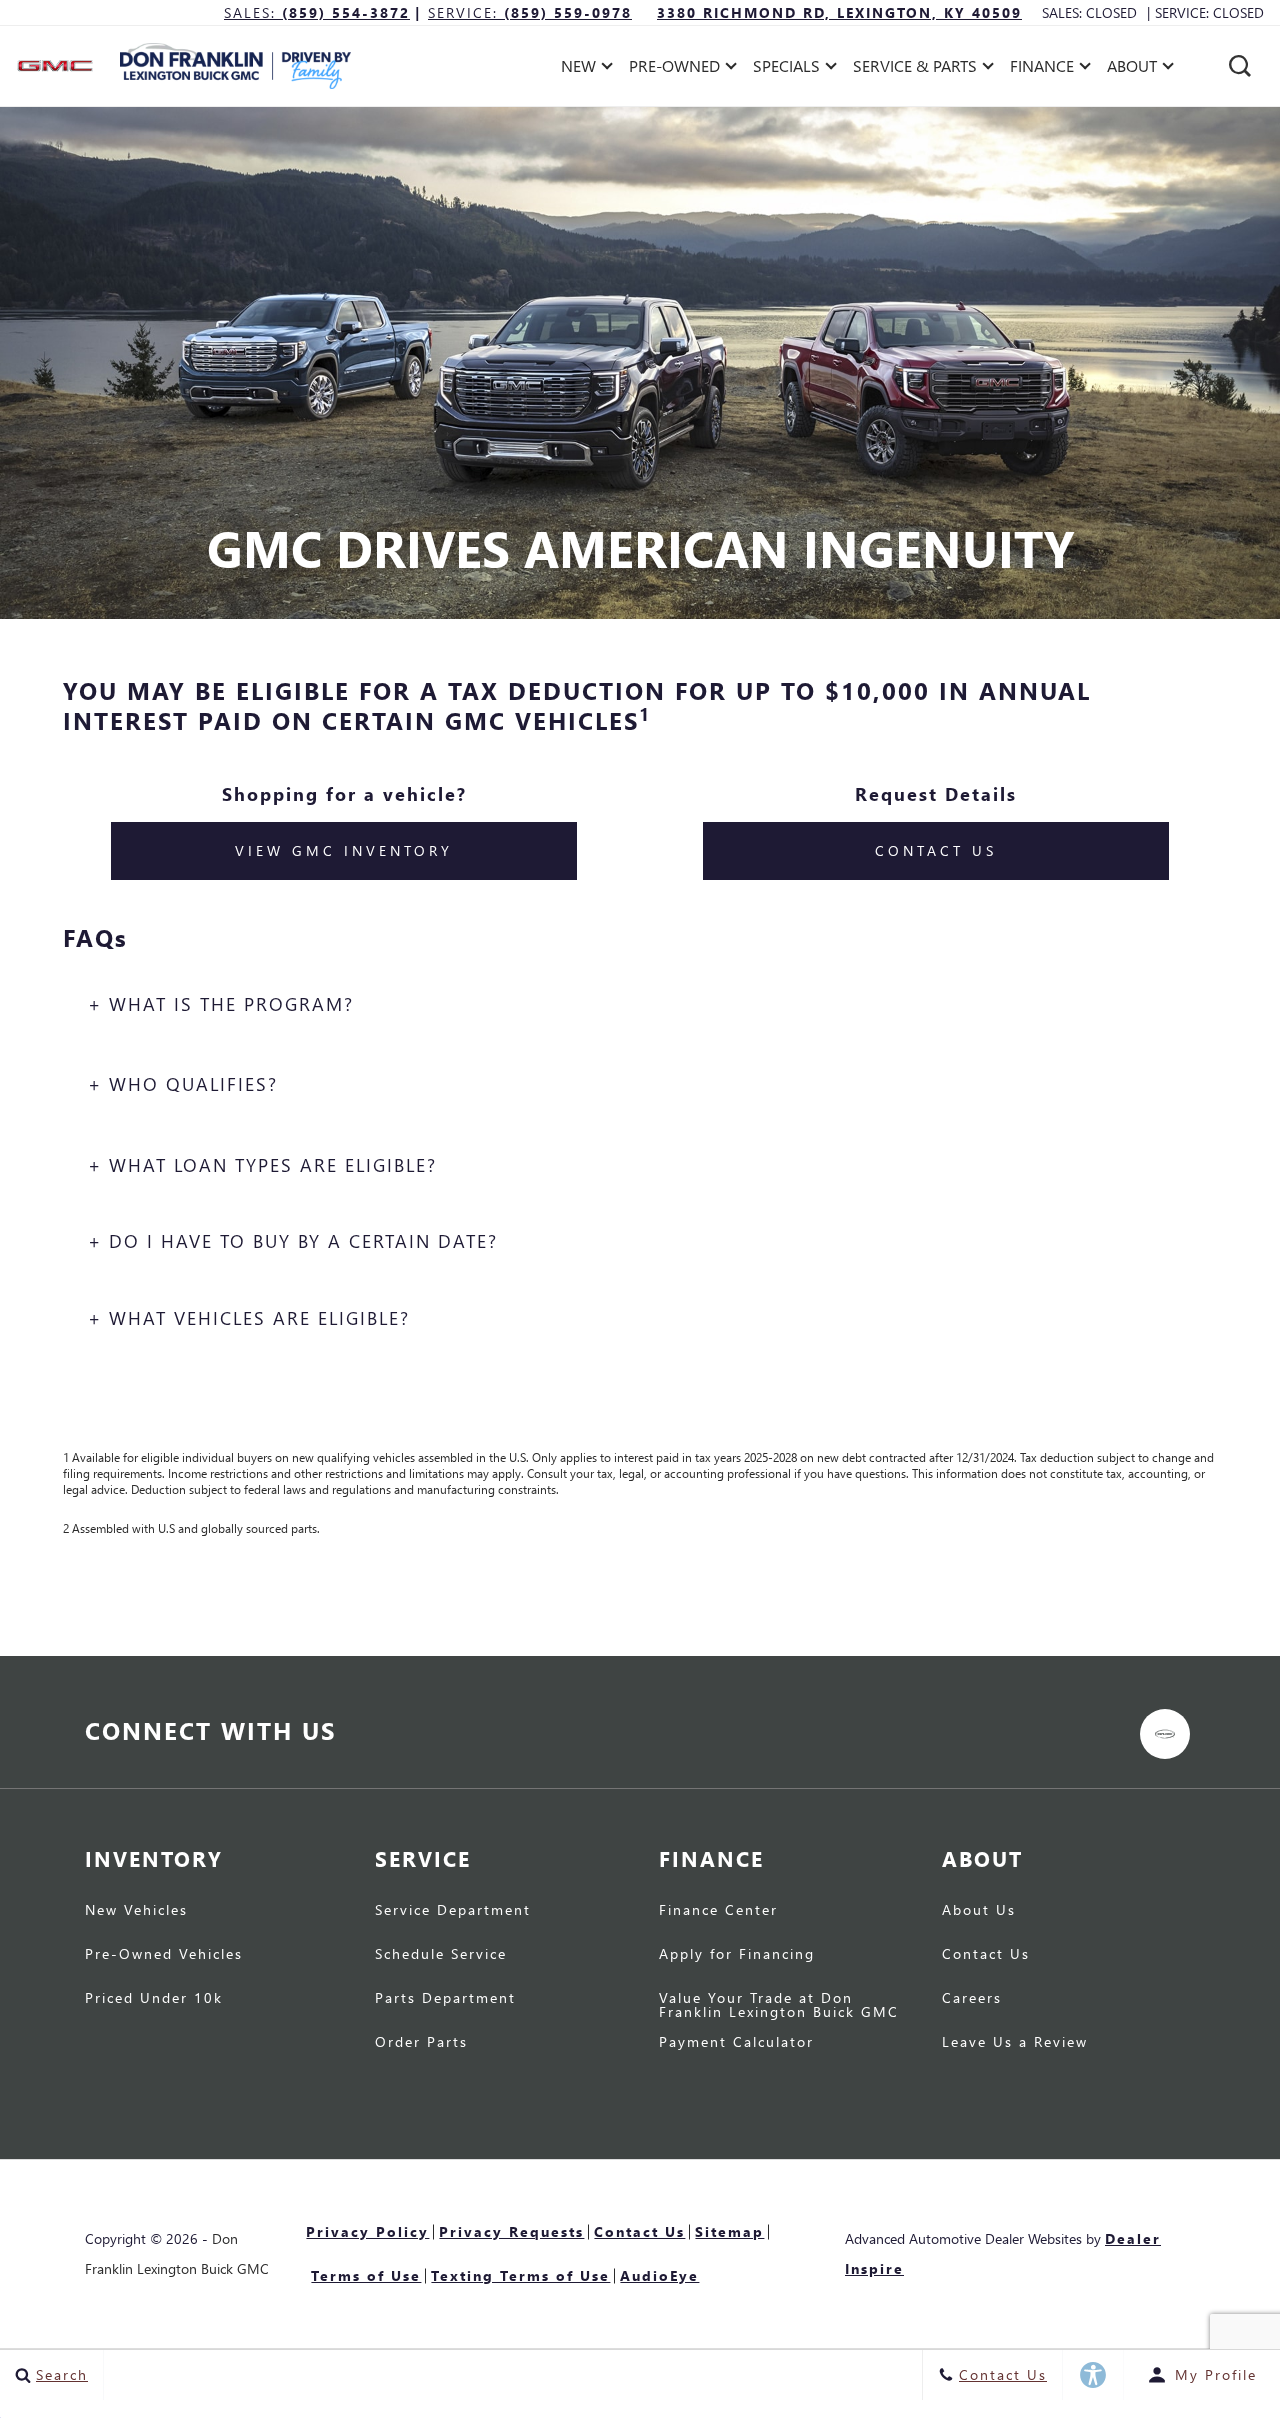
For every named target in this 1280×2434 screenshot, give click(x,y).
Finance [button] (1041, 69)
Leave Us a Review (1015, 2043)
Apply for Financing (737, 1955)
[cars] (1165, 1734)
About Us (979, 1911)
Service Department (453, 1911)
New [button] (583, 69)
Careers (972, 1999)
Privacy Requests (511, 2231)
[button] (1240, 66)
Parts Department (445, 1999)
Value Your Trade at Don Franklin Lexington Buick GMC (779, 2006)
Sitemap (729, 2231)
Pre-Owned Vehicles (164, 1955)
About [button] (1131, 69)
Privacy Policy (367, 2231)
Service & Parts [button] (914, 69)
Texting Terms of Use (520, 2275)
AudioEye (659, 2275)
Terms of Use (366, 2275)
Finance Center (718, 1911)
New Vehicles (136, 1911)
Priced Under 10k (154, 1999)
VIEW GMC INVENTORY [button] (344, 850)
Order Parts (421, 2043)
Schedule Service (441, 1955)
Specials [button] (786, 69)
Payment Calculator (736, 2043)
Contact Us (986, 1955)
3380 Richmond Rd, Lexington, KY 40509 (839, 12)
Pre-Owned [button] (674, 69)
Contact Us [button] (936, 850)
